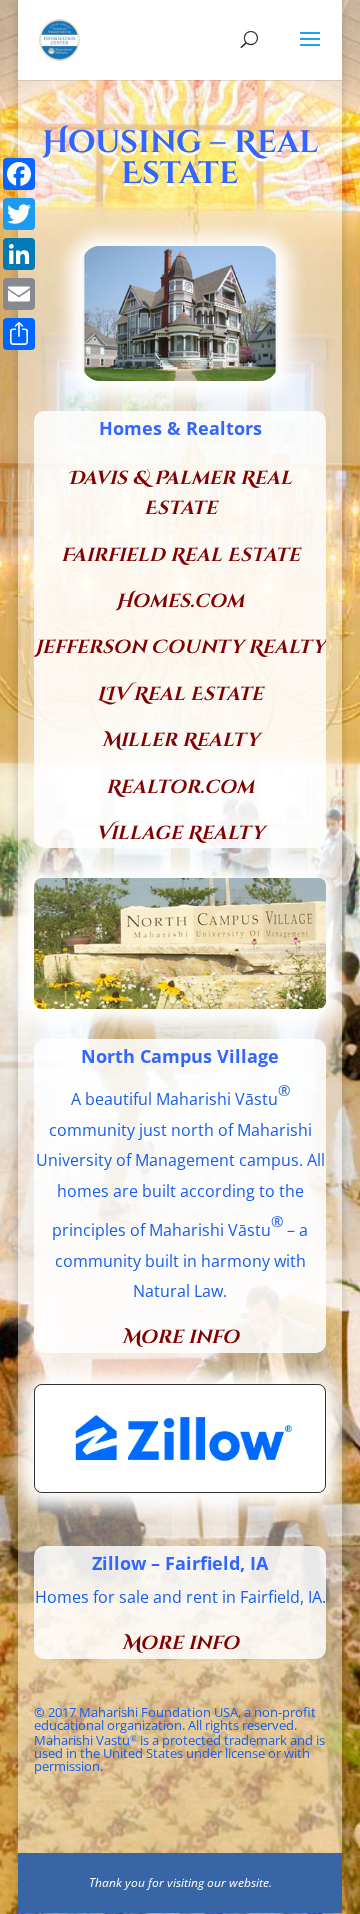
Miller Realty (180, 740)
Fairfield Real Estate (180, 555)
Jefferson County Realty (180, 647)
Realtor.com (180, 787)
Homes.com (180, 601)
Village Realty (180, 833)
